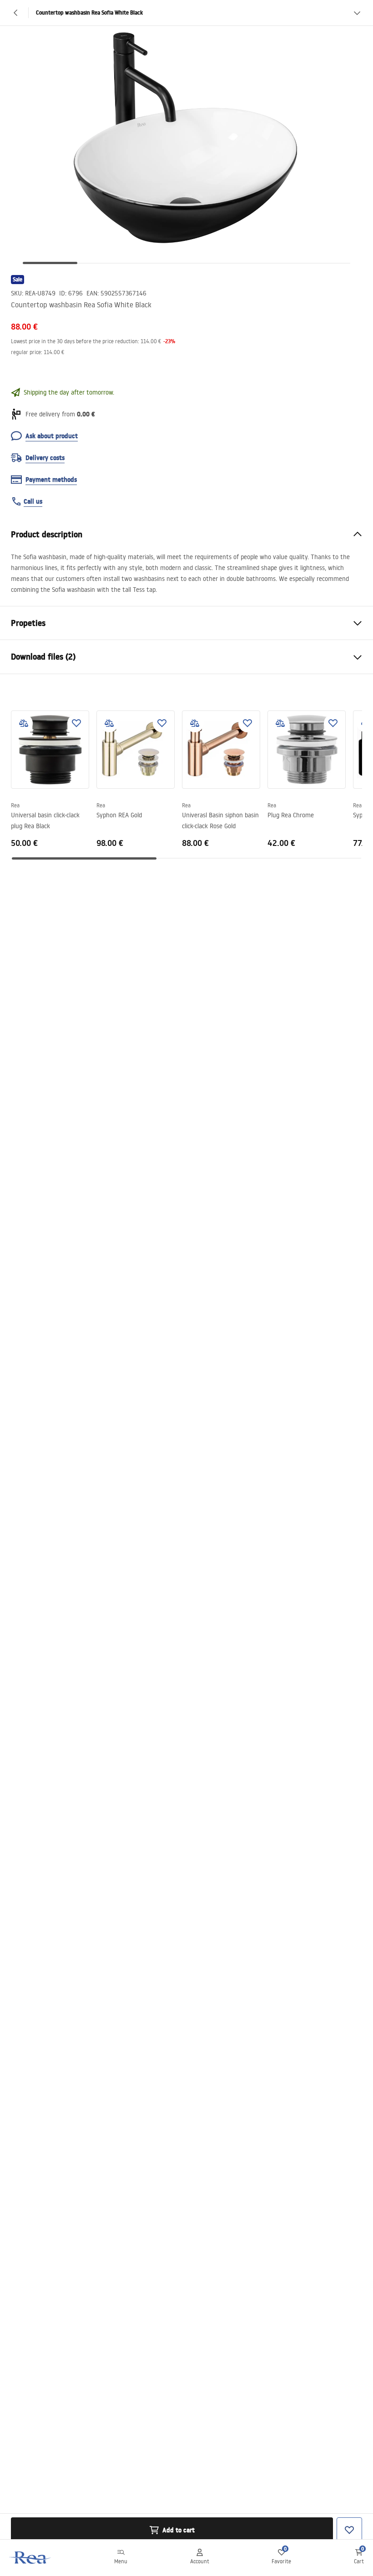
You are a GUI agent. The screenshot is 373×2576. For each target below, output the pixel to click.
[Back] (16, 13)
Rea (15, 805)
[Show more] (357, 13)
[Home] (30, 2558)
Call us (33, 501)
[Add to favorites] (76, 723)
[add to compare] (24, 723)
